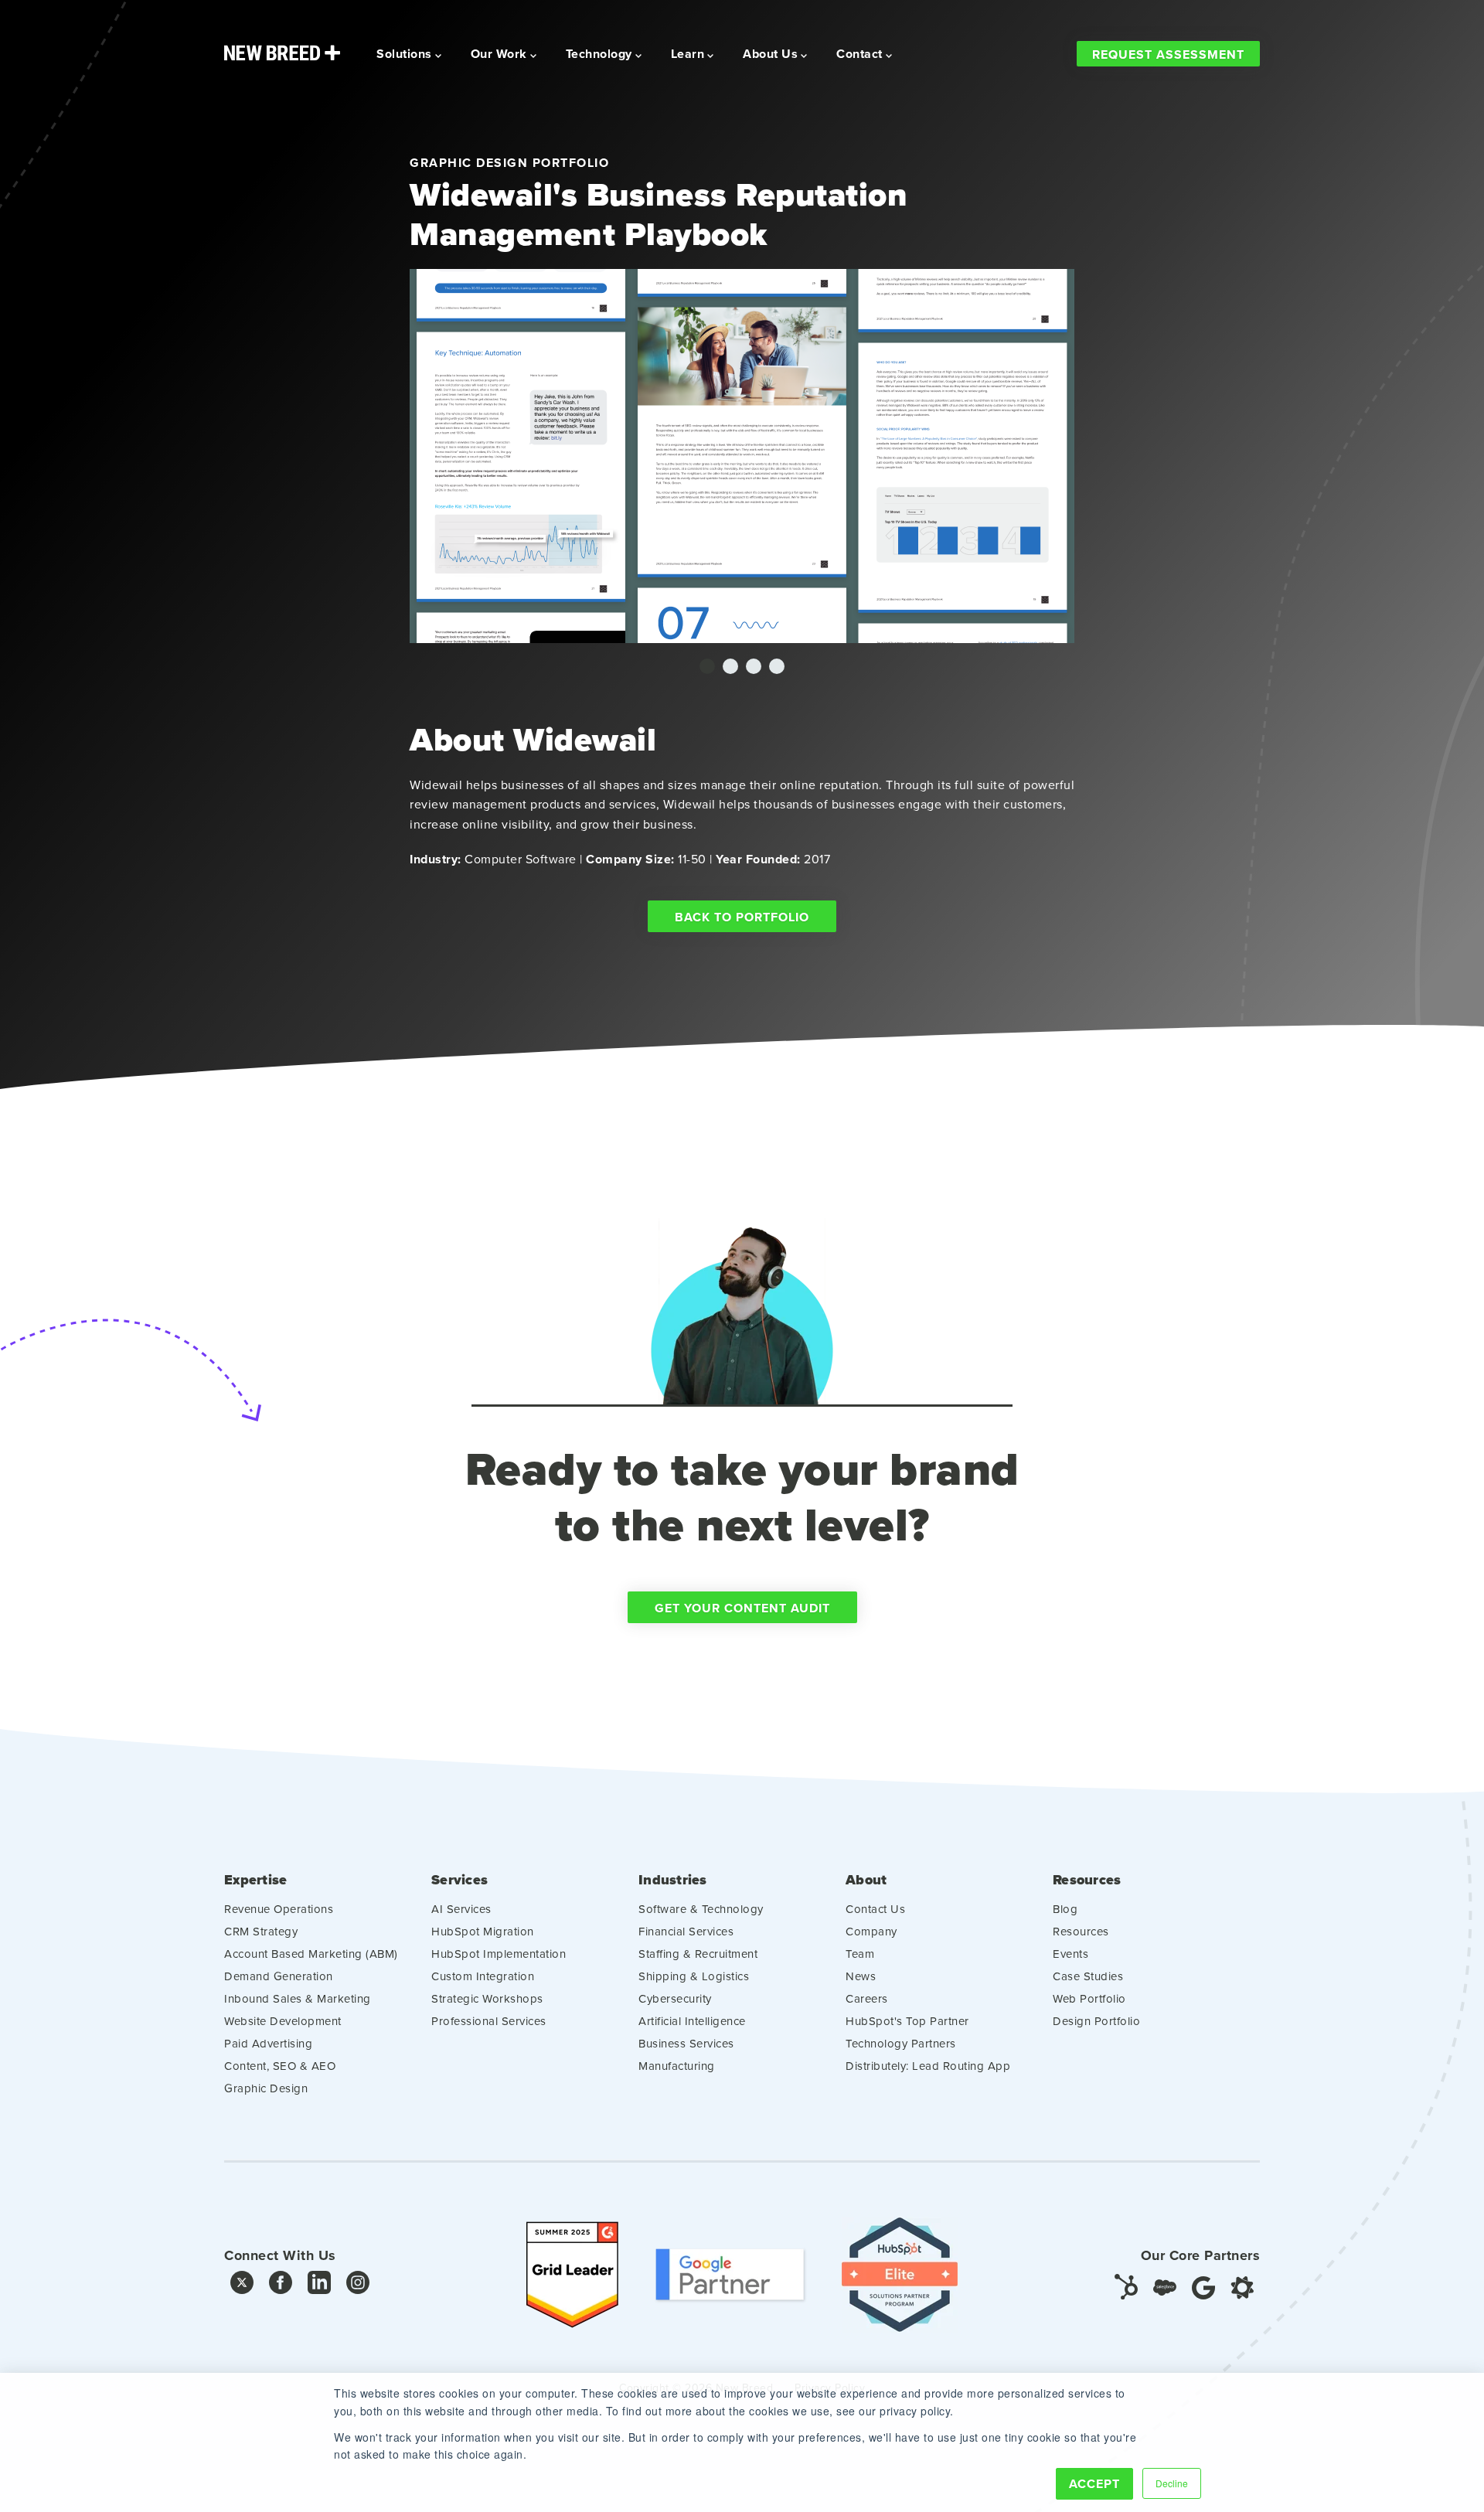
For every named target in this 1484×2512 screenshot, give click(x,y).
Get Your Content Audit (742, 1608)
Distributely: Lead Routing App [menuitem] (928, 2066)
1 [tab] (707, 666)
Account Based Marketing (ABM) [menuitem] (311, 1954)
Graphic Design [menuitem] (266, 2088)
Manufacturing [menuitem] (677, 2066)
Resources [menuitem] (1087, 1880)
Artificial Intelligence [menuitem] (692, 2021)
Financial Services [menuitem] (686, 1931)
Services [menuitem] (459, 1880)
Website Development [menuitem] (283, 2021)
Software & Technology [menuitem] (701, 1909)
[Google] (1203, 2286)
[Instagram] (358, 2286)
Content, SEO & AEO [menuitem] (280, 2066)
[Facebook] (281, 2286)
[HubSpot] (1126, 2286)
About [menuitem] (866, 1880)
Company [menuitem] (871, 1931)
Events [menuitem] (1070, 1954)
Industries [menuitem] (673, 1880)
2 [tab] (730, 666)
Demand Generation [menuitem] (279, 1976)
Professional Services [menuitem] (489, 2021)
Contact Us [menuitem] (875, 1909)
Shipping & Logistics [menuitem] (694, 1976)
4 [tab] (777, 666)
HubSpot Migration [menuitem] (483, 1931)
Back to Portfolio (742, 917)
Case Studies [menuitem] (1088, 1976)
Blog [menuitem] (1065, 1909)
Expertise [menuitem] (255, 1880)
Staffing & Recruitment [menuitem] (698, 1954)
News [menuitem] (861, 1976)
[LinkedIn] (319, 2286)
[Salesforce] (1165, 2286)
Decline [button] (1172, 2483)
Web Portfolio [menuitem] (1089, 1998)
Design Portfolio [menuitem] (1096, 2021)
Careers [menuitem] (867, 1998)
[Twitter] (242, 2286)
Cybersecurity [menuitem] (675, 1998)
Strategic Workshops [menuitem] (487, 1998)
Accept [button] (1094, 2484)
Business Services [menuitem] (686, 2043)
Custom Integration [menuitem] (483, 1976)
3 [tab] (754, 666)
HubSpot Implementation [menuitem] (499, 1954)
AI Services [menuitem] (461, 1909)
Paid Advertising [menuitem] (268, 2043)
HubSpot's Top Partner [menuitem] (907, 2021)
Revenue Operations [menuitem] (279, 1909)
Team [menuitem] (860, 1954)
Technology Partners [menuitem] (901, 2043)
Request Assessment (1168, 54)
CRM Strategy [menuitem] (261, 1931)
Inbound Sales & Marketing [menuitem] (298, 1998)
